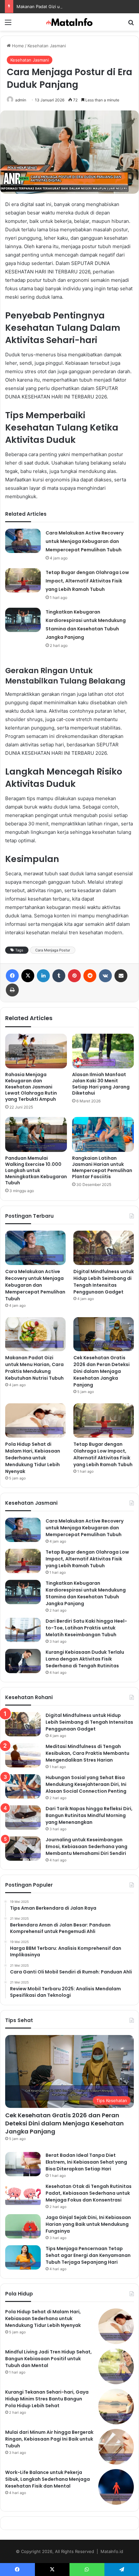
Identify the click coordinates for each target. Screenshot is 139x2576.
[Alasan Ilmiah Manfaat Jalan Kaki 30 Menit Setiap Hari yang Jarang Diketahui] (103, 1051)
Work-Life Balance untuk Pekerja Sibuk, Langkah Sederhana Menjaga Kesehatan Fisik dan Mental (48, 2479)
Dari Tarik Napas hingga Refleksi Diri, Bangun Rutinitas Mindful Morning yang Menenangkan (89, 1815)
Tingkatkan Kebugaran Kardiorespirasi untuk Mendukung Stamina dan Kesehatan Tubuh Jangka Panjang (86, 1593)
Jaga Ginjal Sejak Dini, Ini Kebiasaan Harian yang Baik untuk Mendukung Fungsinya (88, 2224)
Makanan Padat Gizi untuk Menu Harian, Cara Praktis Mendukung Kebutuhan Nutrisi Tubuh (34, 1368)
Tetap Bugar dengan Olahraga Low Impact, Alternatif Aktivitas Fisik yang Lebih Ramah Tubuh (87, 581)
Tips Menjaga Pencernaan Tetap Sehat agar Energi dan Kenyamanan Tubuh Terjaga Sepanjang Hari (88, 2255)
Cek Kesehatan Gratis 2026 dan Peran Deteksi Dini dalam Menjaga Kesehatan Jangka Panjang (102, 1371)
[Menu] (8, 24)
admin (21, 100)
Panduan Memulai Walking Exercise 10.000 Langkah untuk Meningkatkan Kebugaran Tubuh (36, 1170)
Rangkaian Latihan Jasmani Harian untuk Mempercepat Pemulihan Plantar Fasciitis (102, 1167)
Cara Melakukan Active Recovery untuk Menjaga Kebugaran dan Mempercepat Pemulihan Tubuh (85, 541)
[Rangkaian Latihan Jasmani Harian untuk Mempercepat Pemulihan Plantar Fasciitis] (103, 1134)
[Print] (12, 990)
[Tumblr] (59, 976)
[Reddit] (90, 976)
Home (17, 46)
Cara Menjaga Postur (53, 950)
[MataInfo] (69, 22)
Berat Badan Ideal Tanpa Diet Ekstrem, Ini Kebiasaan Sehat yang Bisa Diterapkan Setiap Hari (86, 2162)
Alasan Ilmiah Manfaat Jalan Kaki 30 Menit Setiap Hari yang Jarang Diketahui (101, 1084)
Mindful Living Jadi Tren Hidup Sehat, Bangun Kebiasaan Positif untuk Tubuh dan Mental (48, 2359)
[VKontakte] (105, 976)
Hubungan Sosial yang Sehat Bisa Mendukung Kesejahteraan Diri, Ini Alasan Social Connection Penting (86, 1784)
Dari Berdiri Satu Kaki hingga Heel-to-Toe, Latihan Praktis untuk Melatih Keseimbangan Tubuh (86, 1628)
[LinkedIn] (43, 976)
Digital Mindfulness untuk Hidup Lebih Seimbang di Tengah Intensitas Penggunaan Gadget (104, 1282)
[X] (28, 976)
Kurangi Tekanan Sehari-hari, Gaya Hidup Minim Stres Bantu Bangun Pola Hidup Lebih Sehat (47, 2399)
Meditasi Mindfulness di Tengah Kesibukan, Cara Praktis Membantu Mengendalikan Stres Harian (87, 1753)
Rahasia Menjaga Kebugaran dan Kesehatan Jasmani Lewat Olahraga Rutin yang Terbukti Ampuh (31, 1087)
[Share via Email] (121, 976)
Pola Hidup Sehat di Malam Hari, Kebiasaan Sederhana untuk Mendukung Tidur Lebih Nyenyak (33, 1458)
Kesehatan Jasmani (47, 46)
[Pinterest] (74, 976)
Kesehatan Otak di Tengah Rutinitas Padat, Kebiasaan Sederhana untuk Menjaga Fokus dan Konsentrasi (89, 2193)
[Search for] (131, 24)
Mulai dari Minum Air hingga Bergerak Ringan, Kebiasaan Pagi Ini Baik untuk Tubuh (49, 2439)
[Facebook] (12, 976)
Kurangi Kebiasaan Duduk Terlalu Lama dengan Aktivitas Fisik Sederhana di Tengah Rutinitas (85, 1659)
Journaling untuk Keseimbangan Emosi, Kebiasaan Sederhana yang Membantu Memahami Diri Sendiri (86, 1846)
